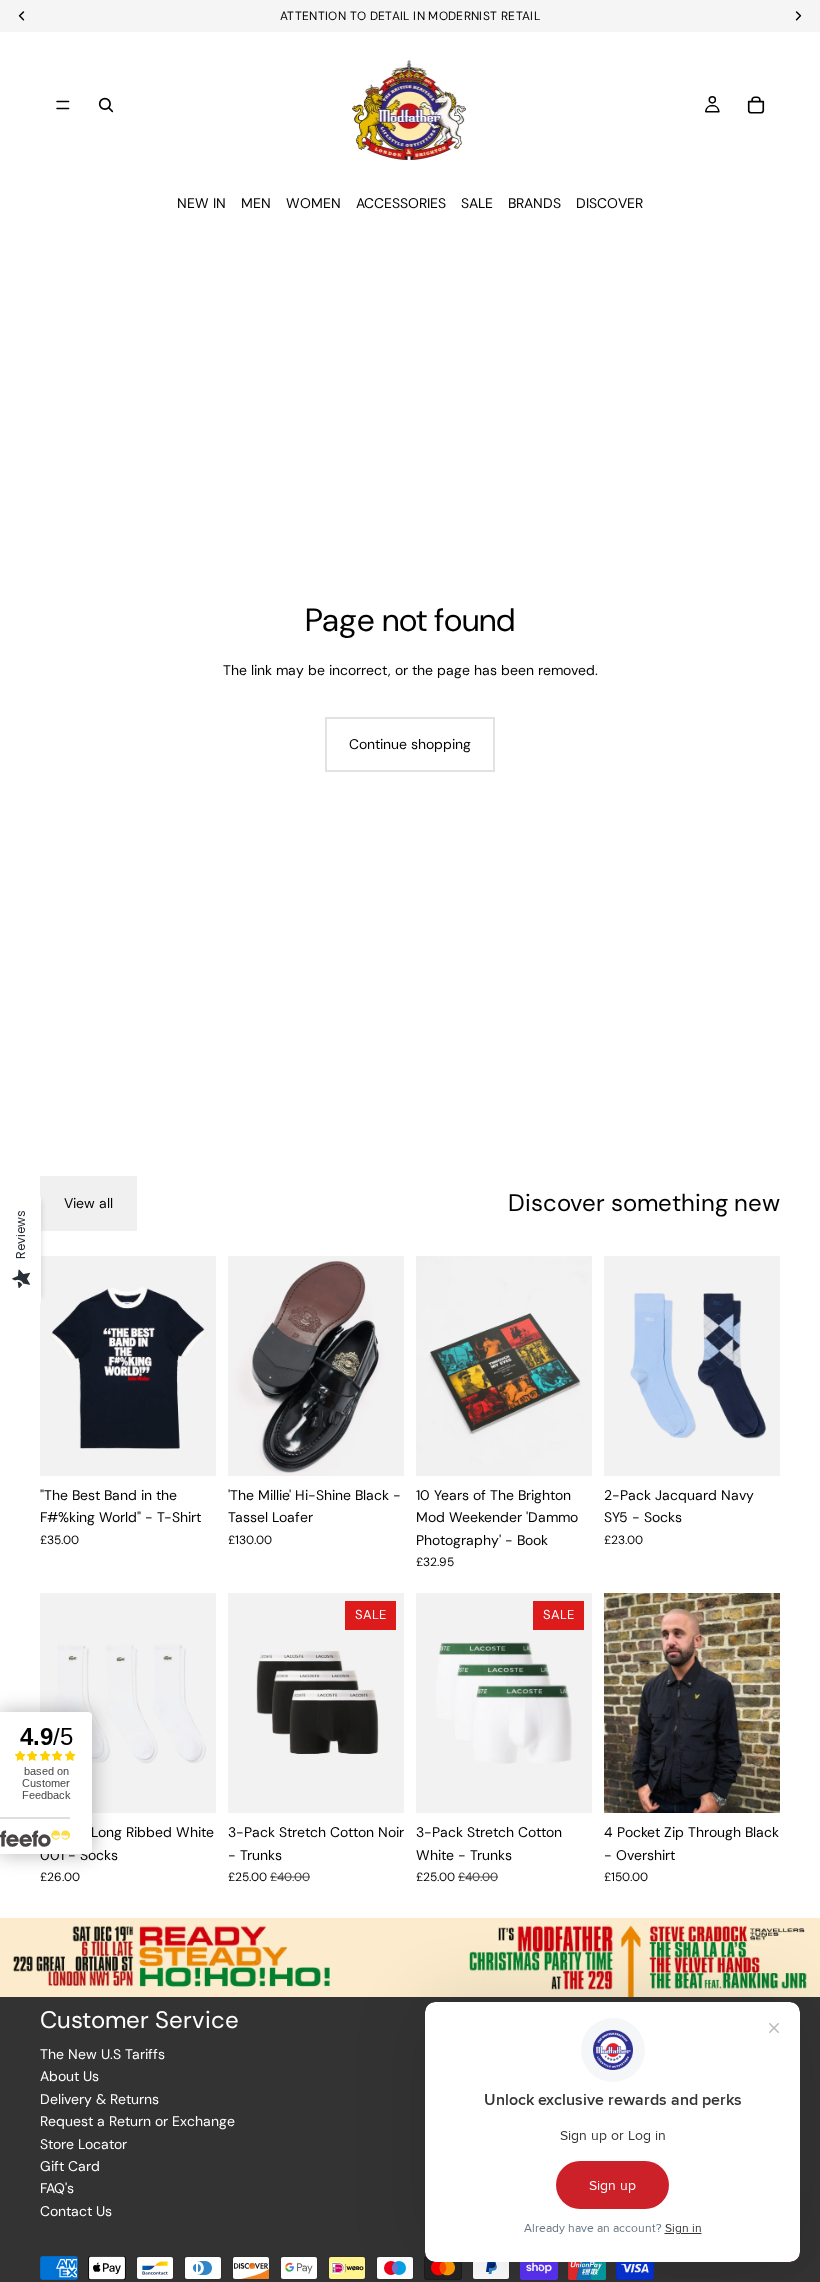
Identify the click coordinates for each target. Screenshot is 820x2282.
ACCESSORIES (401, 203)
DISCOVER (609, 203)
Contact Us (76, 2211)
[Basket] (756, 105)
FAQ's (57, 2188)
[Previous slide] (62, 1366)
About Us (69, 2076)
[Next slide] (194, 1366)
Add (578, 1445)
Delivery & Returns (99, 2099)
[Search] (106, 105)
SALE (477, 203)
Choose (202, 1445)
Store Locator (83, 2144)
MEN (256, 203)
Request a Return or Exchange (137, 2121)
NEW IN (201, 203)
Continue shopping (410, 744)
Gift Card (70, 2166)
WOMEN (313, 203)
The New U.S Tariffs (102, 2054)
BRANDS (534, 203)
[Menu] (63, 105)
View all (88, 1203)
